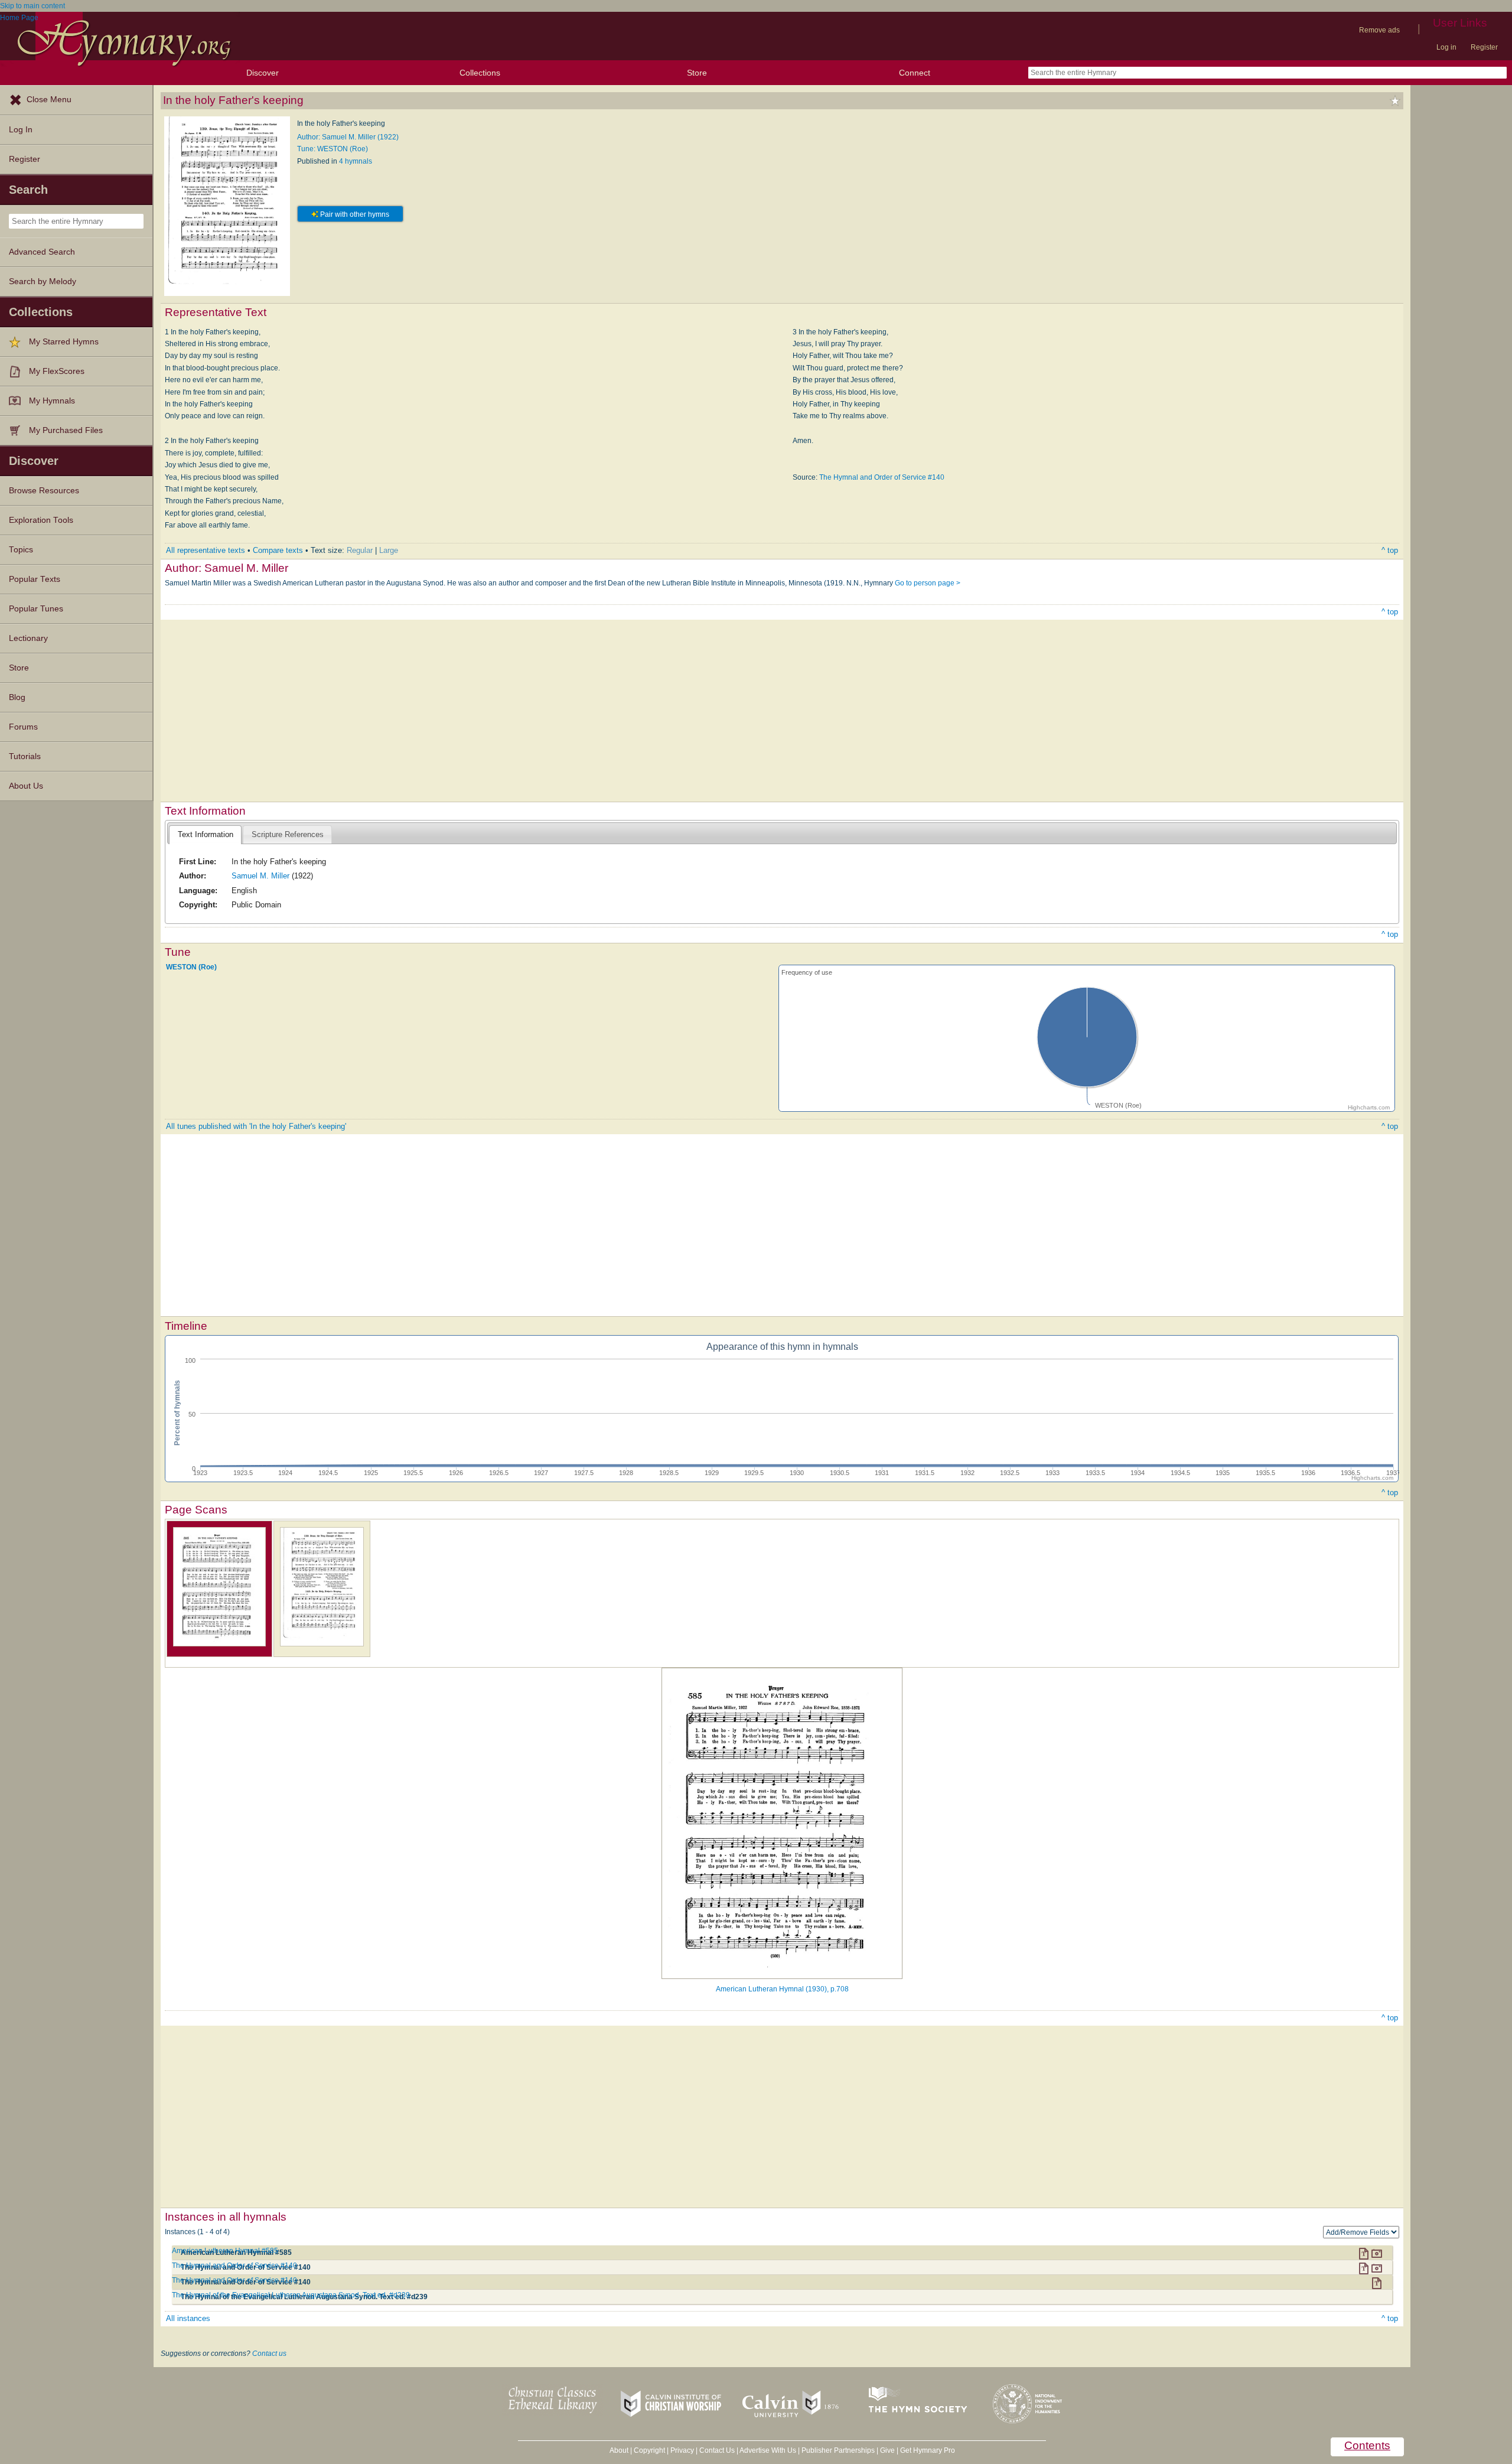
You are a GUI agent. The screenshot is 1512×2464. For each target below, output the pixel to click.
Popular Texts (35, 579)
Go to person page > (928, 583)
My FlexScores (57, 371)
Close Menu (49, 100)
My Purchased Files (66, 430)
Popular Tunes (36, 609)
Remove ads (1379, 30)
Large (389, 550)
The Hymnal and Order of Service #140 (882, 477)
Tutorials (25, 756)
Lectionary (28, 638)
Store (697, 73)
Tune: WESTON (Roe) (333, 149)
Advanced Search (42, 252)
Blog (17, 697)
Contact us (269, 2354)
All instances (188, 2318)
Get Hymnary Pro (928, 2450)
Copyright (649, 2450)
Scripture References (288, 834)
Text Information (206, 834)
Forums (23, 727)
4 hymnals (356, 161)
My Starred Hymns (64, 342)
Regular (360, 550)
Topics (21, 550)
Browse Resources (44, 491)
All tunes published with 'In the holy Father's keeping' (256, 1126)
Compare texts (278, 550)
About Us (26, 786)
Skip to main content (32, 6)
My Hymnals (52, 401)
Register (1484, 47)
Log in (1446, 47)
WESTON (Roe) (191, 967)
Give (887, 2450)
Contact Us (717, 2450)
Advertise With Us (768, 2450)
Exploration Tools (41, 520)
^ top (1390, 550)
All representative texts (206, 550)
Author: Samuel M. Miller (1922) (348, 137)
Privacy (682, 2450)
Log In (21, 130)
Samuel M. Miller (260, 876)
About (619, 2450)
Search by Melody (43, 281)
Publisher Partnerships (838, 2450)
